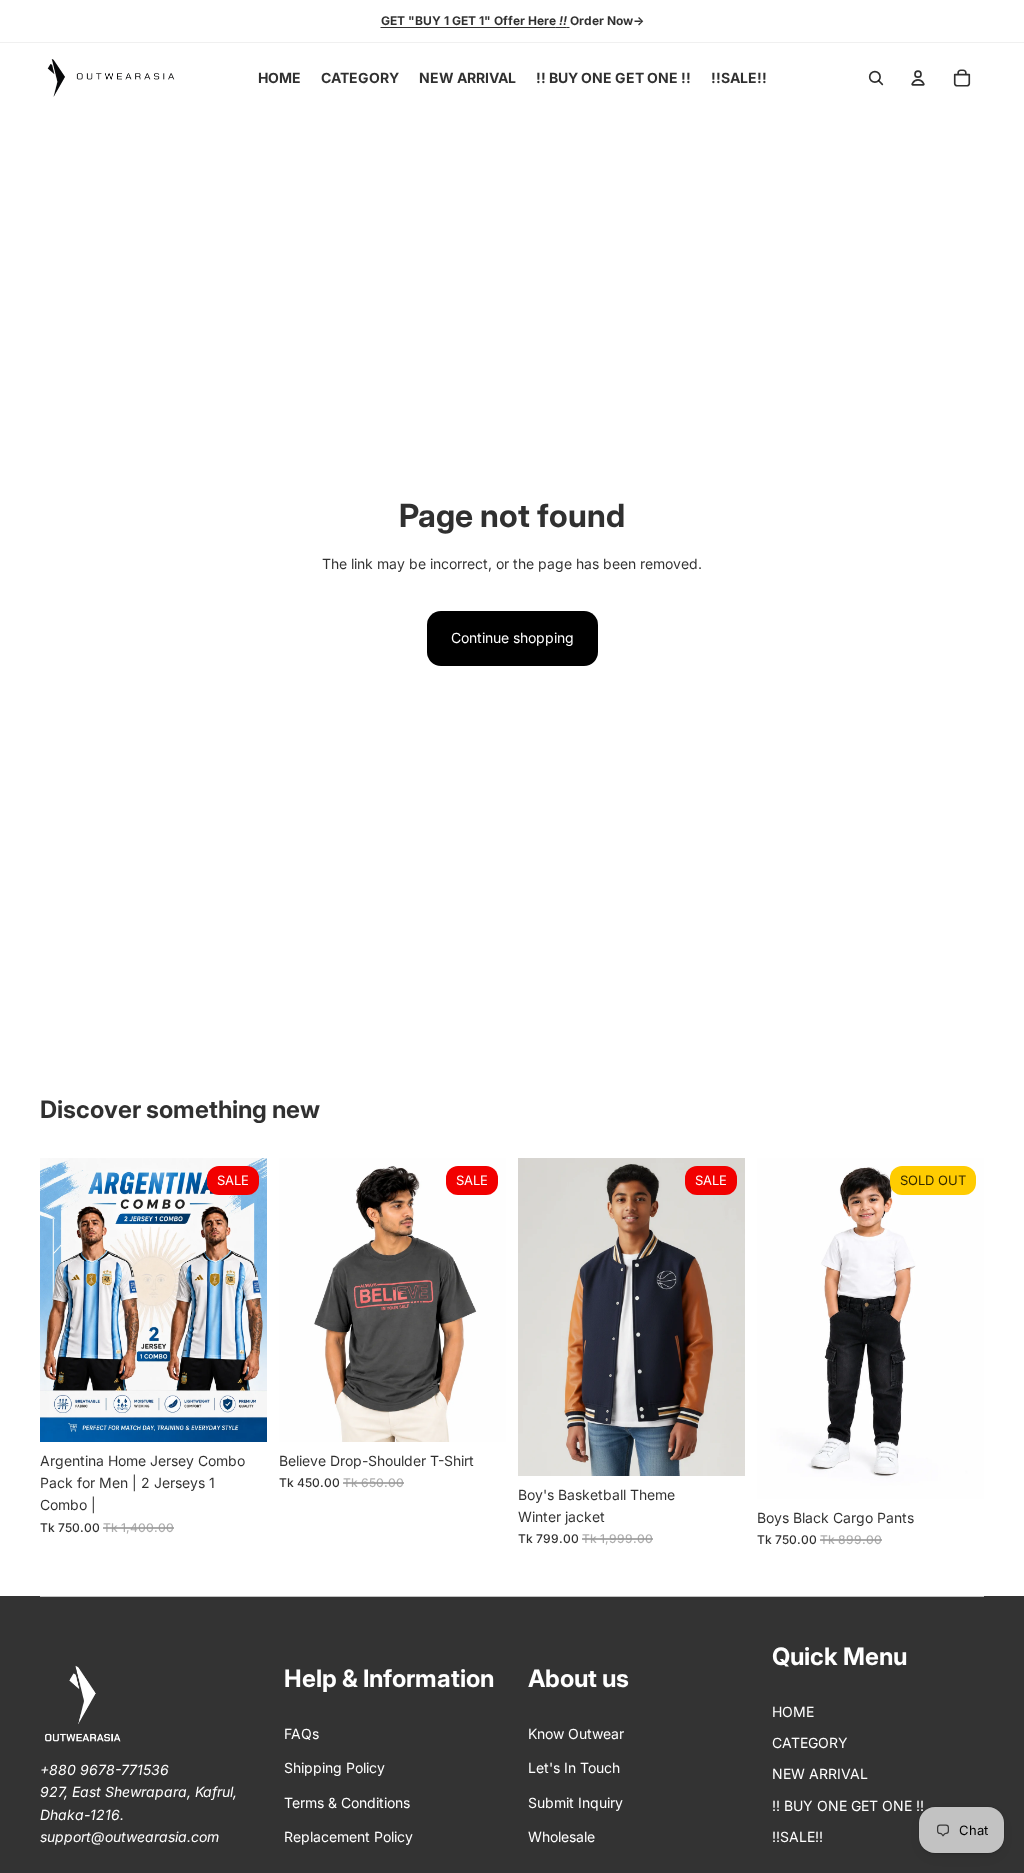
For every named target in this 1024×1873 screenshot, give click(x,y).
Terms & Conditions (347, 1802)
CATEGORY (810, 1742)
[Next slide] (251, 1300)
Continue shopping (512, 637)
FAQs (301, 1733)
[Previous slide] (55, 1300)
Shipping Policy (334, 1767)
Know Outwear (576, 1733)
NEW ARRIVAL (820, 1773)
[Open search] (876, 78)
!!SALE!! (797, 1836)
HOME (793, 1711)
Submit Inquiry (575, 1802)
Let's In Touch (574, 1767)
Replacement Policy (348, 1836)
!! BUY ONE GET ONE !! (848, 1805)
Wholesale (561, 1836)
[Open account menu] (918, 78)
